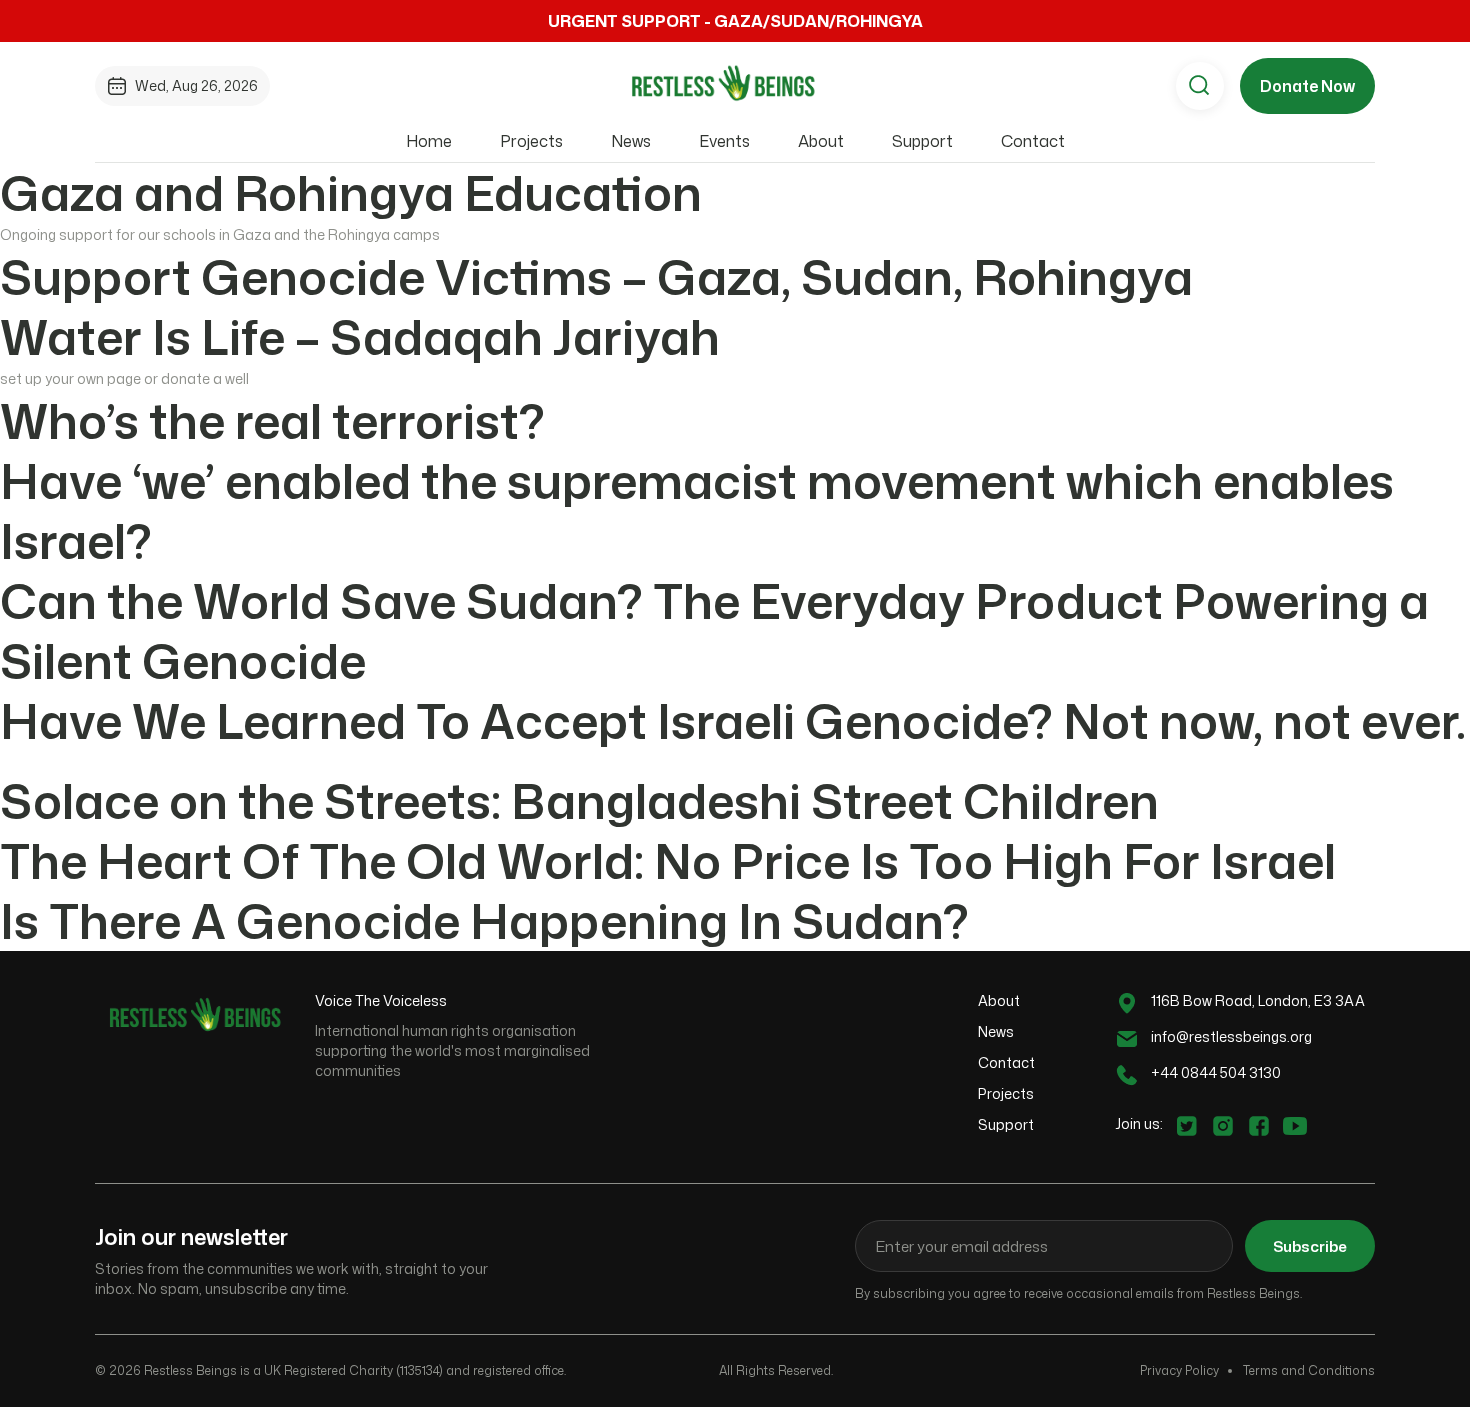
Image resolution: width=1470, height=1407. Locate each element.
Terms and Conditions (1309, 1370)
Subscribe (1310, 1246)
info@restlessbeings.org (1231, 1036)
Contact (1033, 141)
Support (922, 141)
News (631, 141)
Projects (531, 141)
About (821, 141)
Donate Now (1307, 86)
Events (724, 141)
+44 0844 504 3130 (1216, 1072)
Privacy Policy (1179, 1370)
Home (429, 141)
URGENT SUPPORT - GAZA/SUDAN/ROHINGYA (735, 21)
